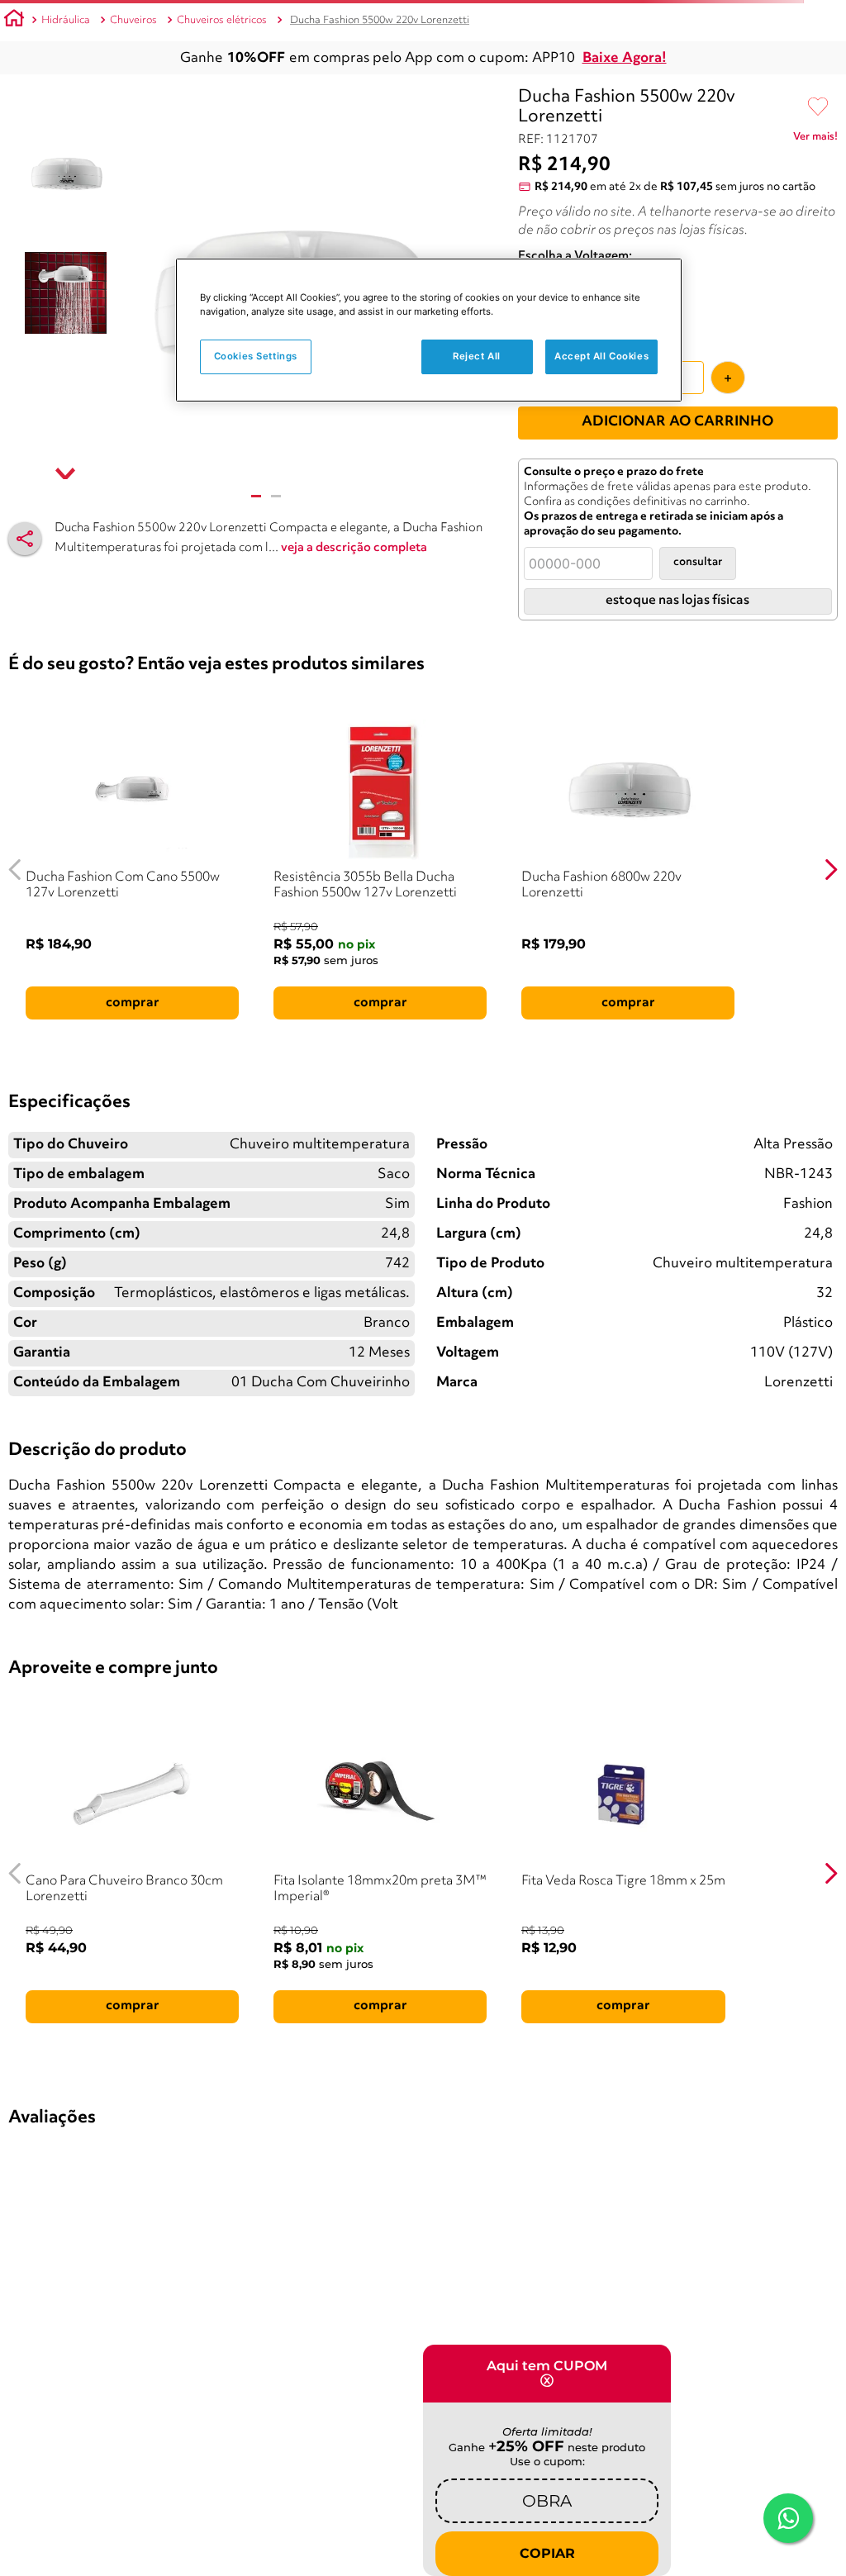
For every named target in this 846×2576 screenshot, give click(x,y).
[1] (256, 496)
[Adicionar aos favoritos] (818, 107)
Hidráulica (66, 20)
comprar (133, 1003)
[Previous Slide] (15, 870)
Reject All (477, 356)
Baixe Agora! (625, 58)
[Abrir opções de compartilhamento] (25, 539)
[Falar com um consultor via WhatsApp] (788, 2518)
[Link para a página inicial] (14, 21)
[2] (276, 496)
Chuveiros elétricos (222, 20)
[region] (429, 330)
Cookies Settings (256, 356)
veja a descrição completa (354, 548)
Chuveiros (133, 20)
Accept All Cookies (601, 356)
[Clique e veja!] (815, 140)
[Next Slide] (831, 870)
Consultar (698, 562)
